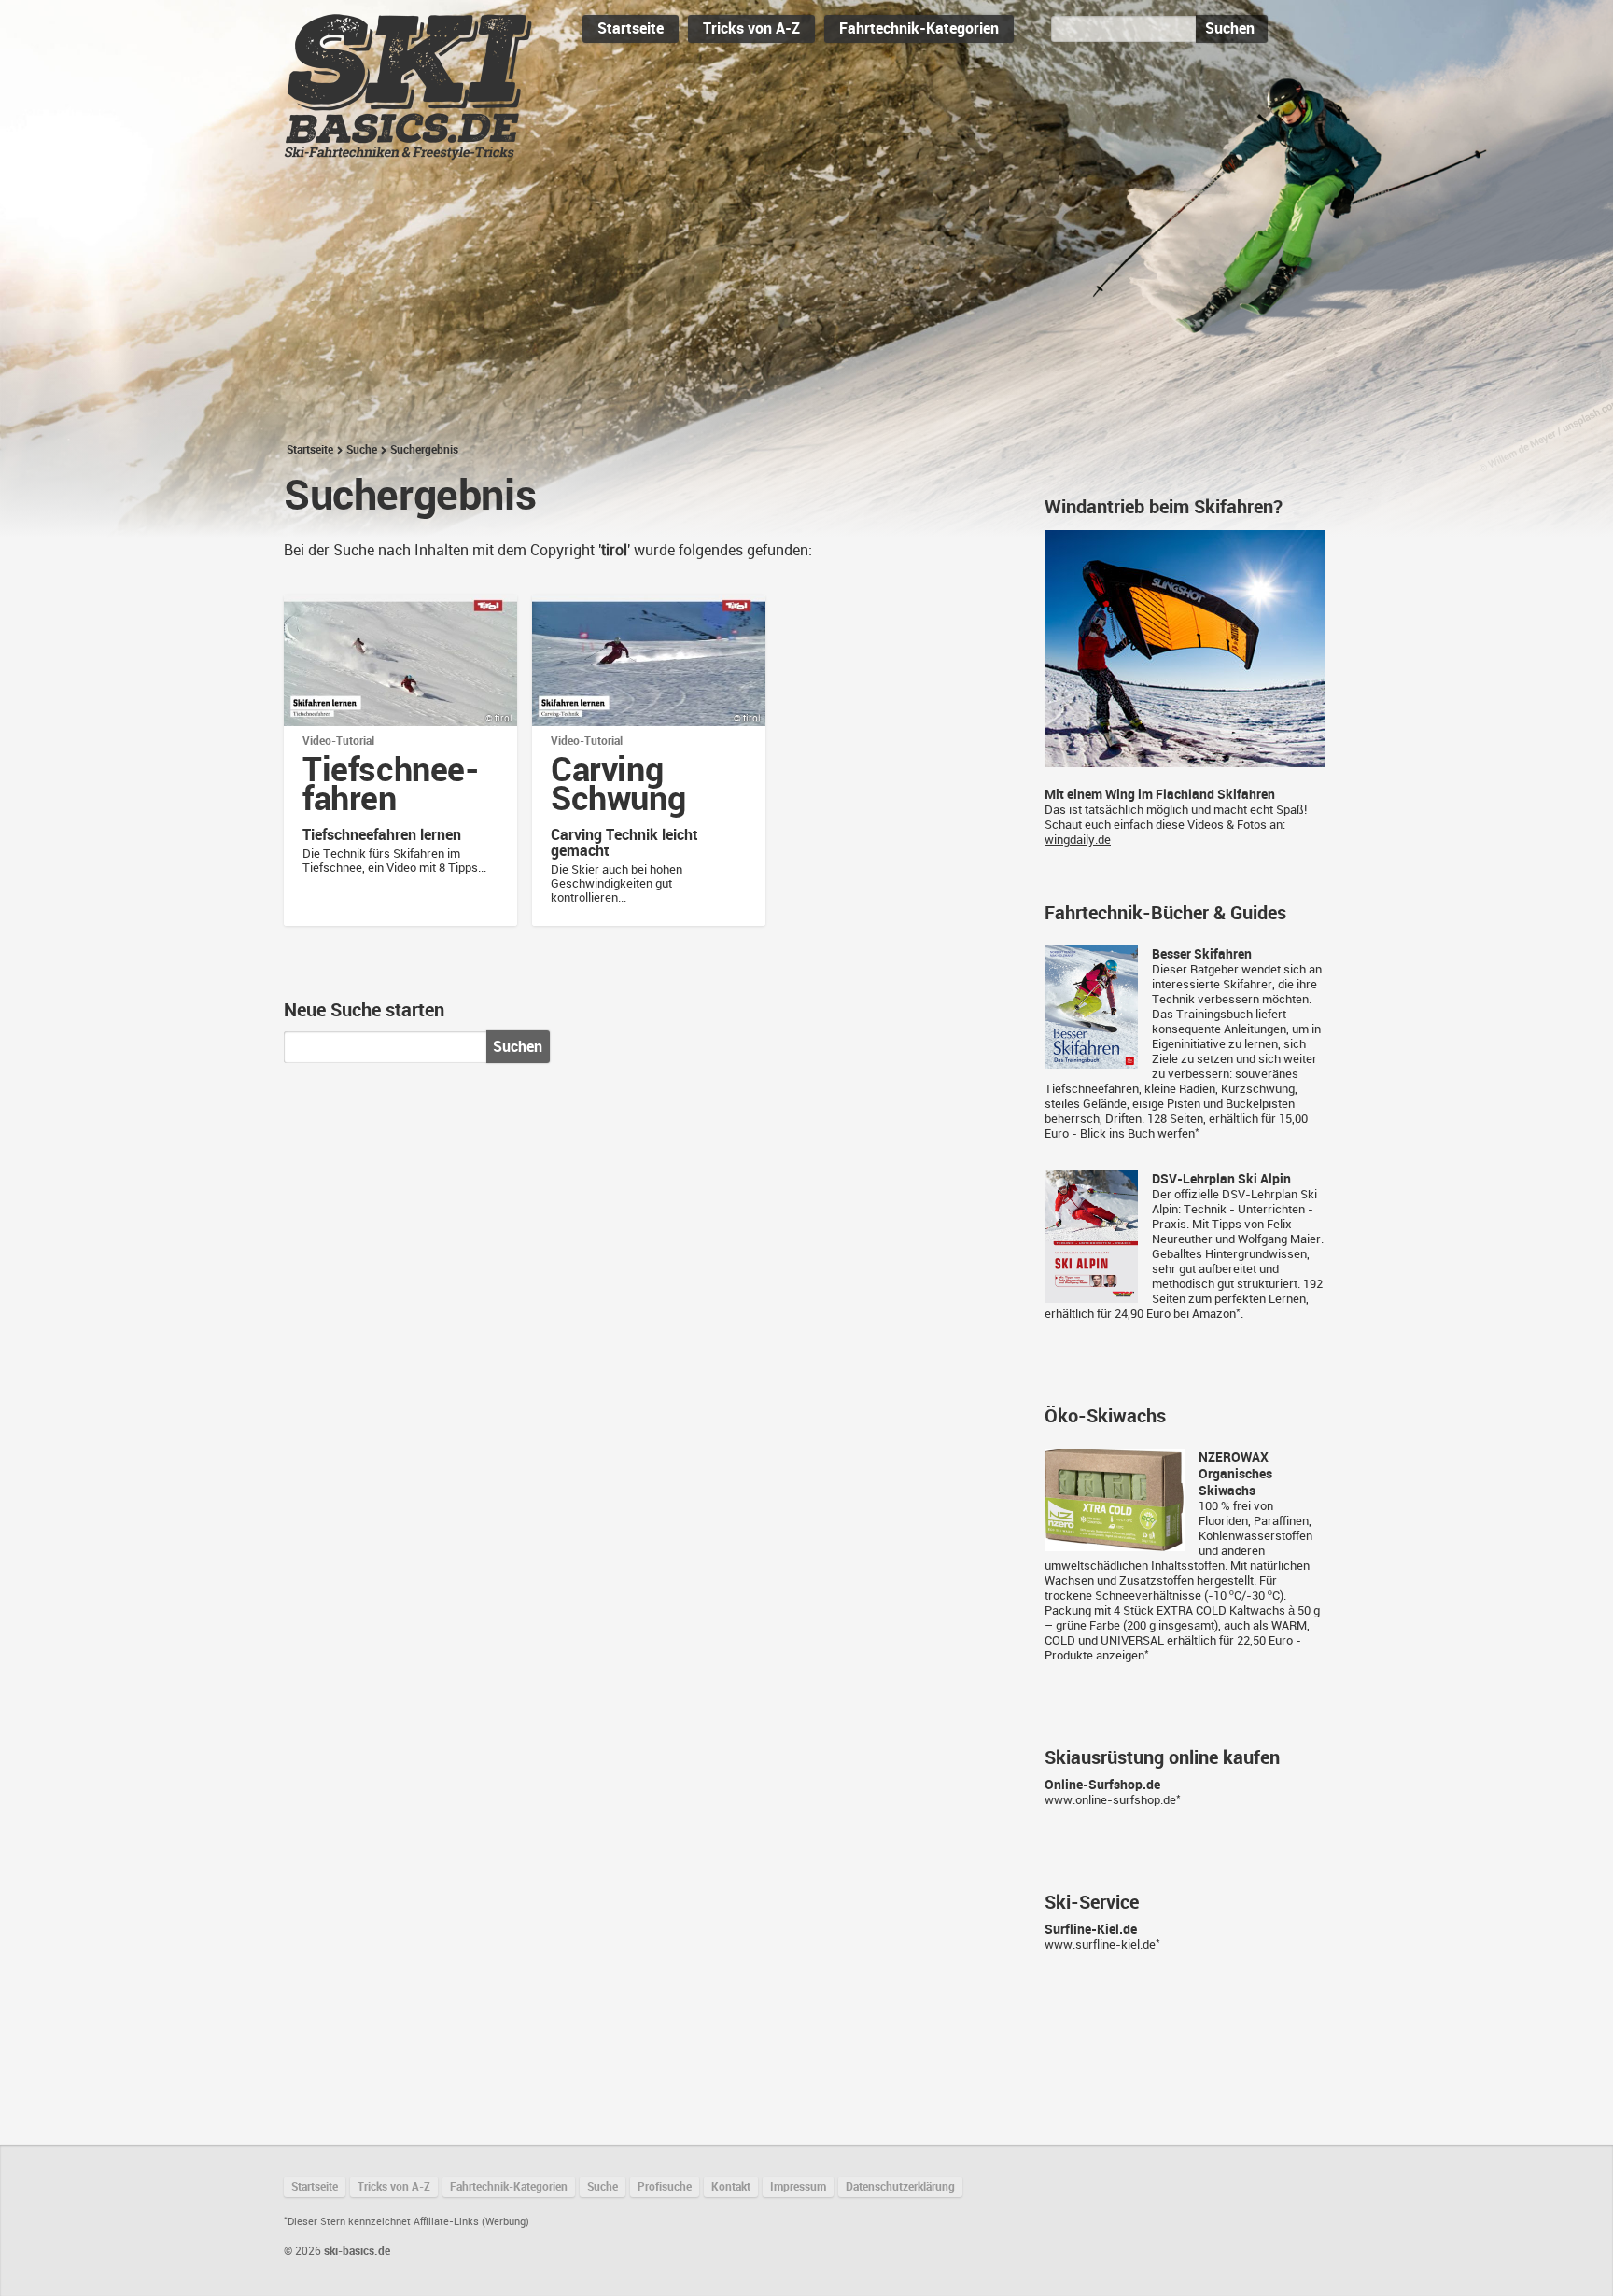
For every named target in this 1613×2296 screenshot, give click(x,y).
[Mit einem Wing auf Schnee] (1185, 759)
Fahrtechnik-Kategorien (919, 28)
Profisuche (665, 2187)
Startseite (631, 28)
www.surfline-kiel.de (1100, 1945)
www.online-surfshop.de (1110, 1800)
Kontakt (731, 2187)
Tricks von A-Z (751, 28)
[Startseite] (408, 152)
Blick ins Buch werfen (1137, 1134)
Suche (362, 450)
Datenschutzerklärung (900, 2187)
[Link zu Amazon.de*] (1091, 1061)
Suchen (1230, 28)
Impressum (798, 2187)
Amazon (1214, 1314)
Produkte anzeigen (1094, 1655)
